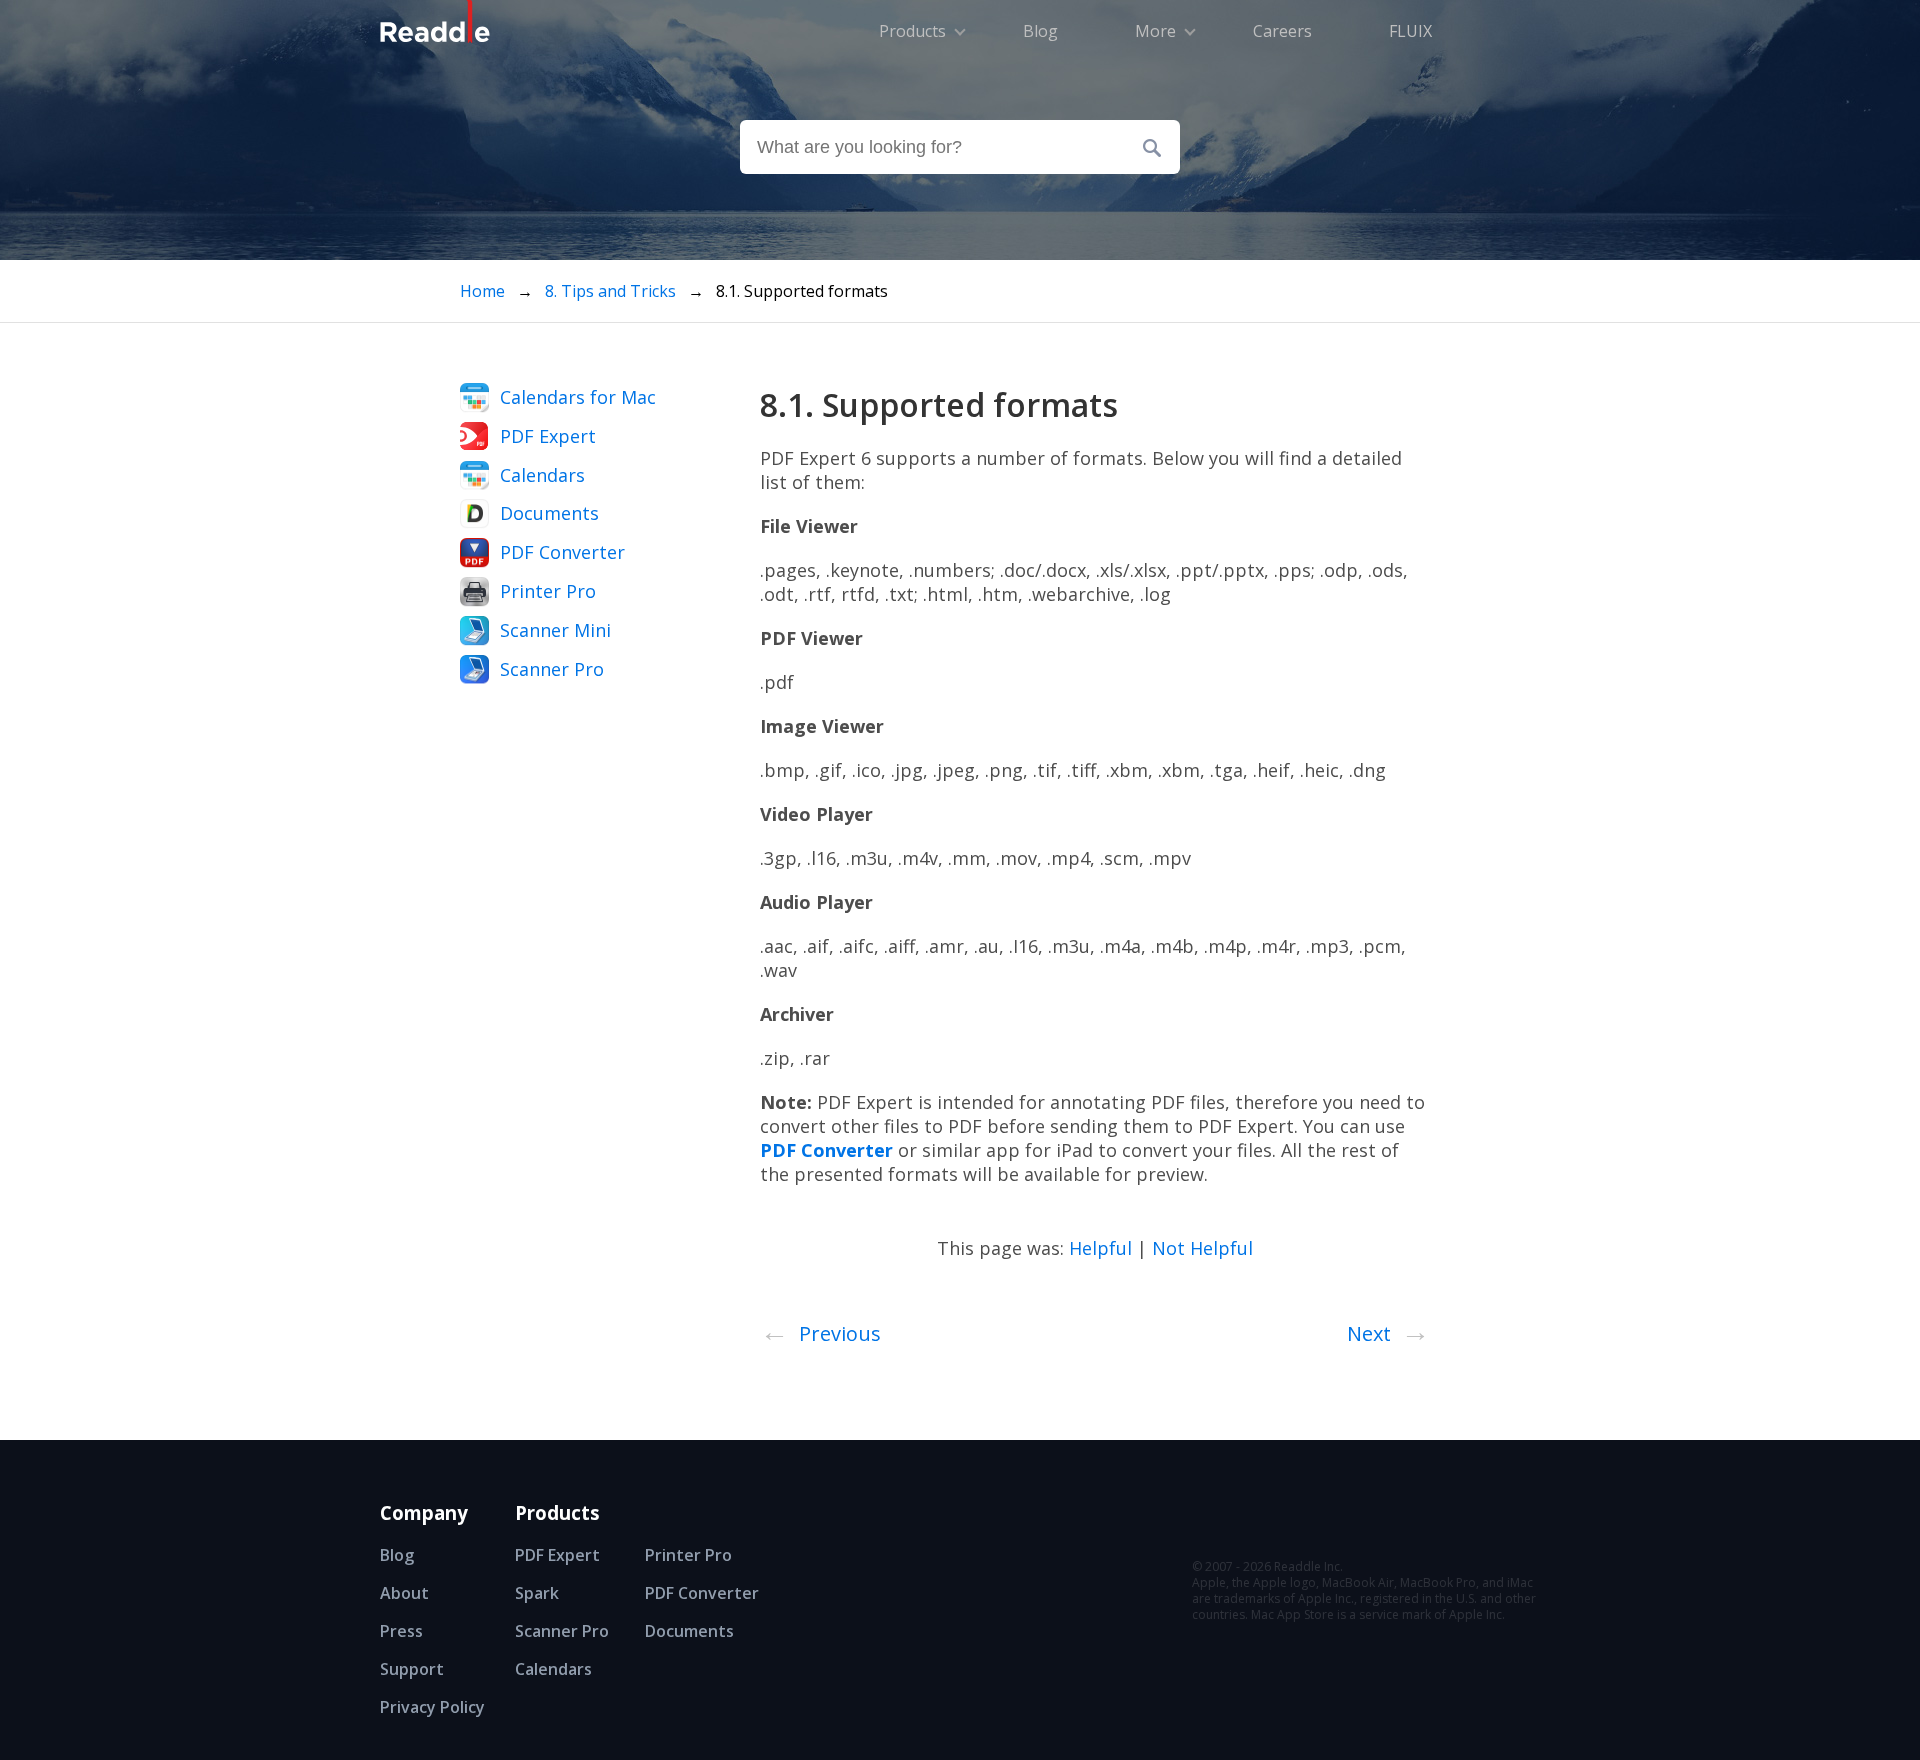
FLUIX (1410, 31)
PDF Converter (562, 552)
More (1155, 31)
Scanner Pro (552, 669)
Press (401, 1631)
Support (412, 1669)
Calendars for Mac (578, 397)
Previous (820, 1330)
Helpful (1100, 1248)
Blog (397, 1555)
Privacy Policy (432, 1707)
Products (912, 31)
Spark (537, 1593)
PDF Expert (548, 436)
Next (1388, 1330)
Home (482, 291)
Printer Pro (548, 591)
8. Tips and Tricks (612, 291)
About (404, 1593)
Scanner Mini (555, 630)
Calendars (542, 475)
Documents (549, 513)
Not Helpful (1202, 1248)
